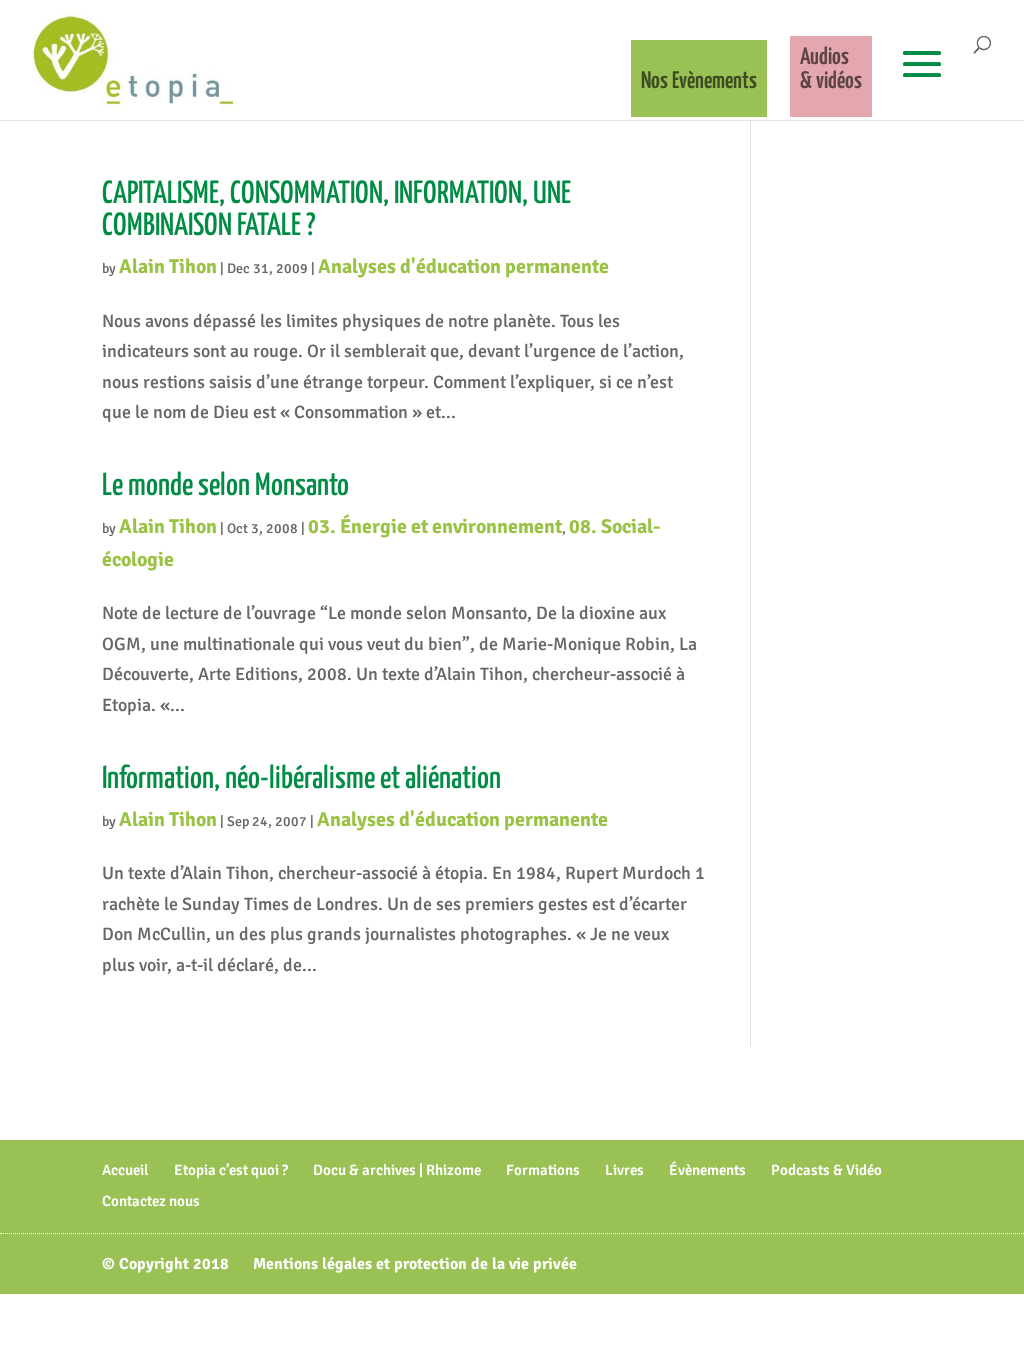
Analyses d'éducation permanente (463, 266)
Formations (543, 1170)
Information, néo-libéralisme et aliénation (301, 779)
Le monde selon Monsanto (225, 486)
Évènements (707, 1170)
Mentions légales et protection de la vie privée (415, 1264)
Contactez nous (151, 1201)
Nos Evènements (699, 81)
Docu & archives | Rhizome (397, 1170)
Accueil (125, 1170)
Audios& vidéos (831, 69)
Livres (624, 1170)
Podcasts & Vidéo (826, 1170)
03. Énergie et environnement (435, 526)
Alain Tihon (168, 266)
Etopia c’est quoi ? (231, 1170)
